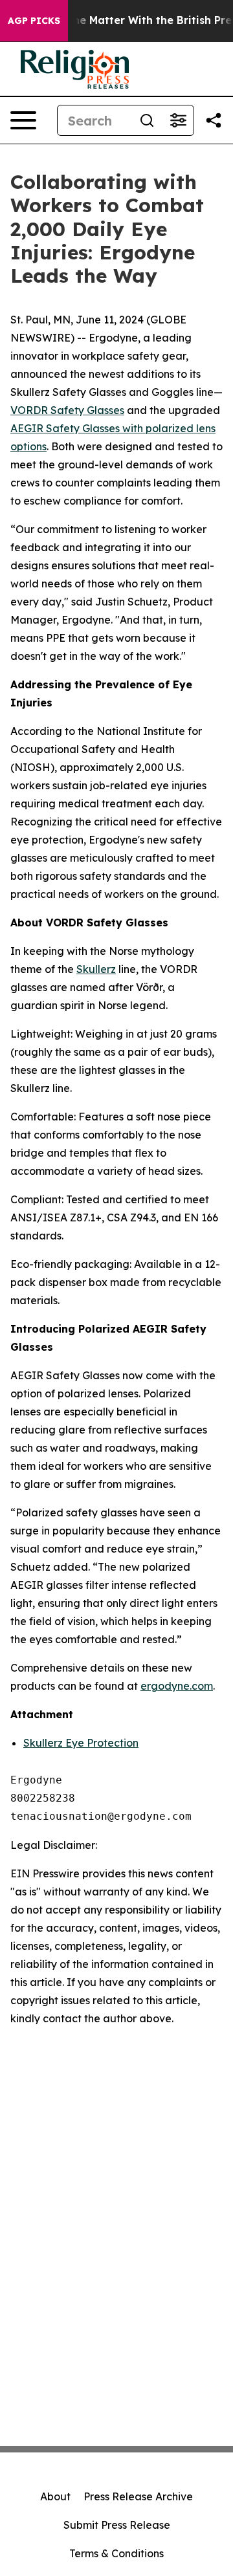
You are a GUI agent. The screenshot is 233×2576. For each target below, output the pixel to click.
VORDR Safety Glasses (67, 410)
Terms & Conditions (116, 2553)
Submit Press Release (117, 2525)
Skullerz (96, 969)
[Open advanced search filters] (178, 120)
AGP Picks (34, 21)
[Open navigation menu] (23, 120)
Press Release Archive (138, 2496)
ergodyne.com (177, 1686)
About (55, 2496)
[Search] (147, 120)
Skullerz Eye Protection (81, 1743)
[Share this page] (214, 120)
